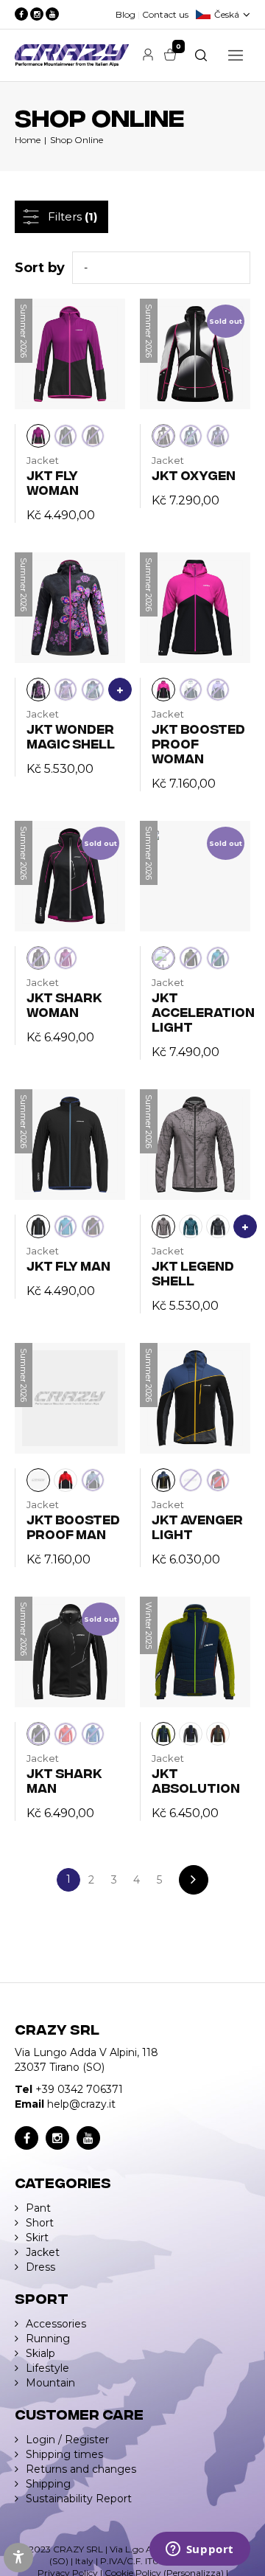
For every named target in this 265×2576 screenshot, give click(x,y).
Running (48, 2339)
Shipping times (64, 2454)
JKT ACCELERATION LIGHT (203, 1011)
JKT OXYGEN (194, 475)
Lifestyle (47, 2368)
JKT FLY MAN (68, 1265)
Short (40, 2223)
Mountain (50, 2383)
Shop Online (77, 140)
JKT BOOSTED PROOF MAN (73, 1526)
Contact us (165, 14)
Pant (38, 2208)
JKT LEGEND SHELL (193, 1273)
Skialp (40, 2353)
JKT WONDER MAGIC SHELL (71, 736)
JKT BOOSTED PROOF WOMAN (198, 743)
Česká (227, 14)
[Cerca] (201, 55)
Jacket (43, 2252)
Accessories (56, 2324)
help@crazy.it (81, 2104)
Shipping (48, 2484)
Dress (40, 2267)
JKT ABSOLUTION (196, 1780)
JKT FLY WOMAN (53, 482)
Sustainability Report (79, 2499)
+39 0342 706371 (79, 2089)
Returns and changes (81, 2469)
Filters (73, 216)
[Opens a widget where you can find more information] (199, 2550)
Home (28, 140)
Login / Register (67, 2440)
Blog (126, 14)
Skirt (37, 2237)
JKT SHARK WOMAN (64, 1004)
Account (148, 55)
